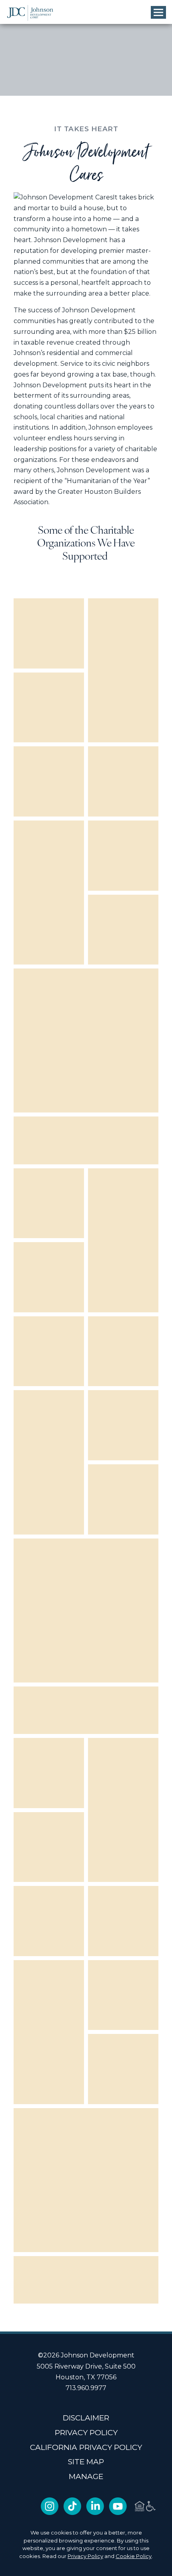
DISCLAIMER (86, 2418)
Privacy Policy (85, 2556)
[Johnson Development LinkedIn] (95, 2513)
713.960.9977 (86, 2388)
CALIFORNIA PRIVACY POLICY (86, 2447)
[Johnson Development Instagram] (50, 2513)
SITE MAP (86, 2462)
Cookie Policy (134, 2556)
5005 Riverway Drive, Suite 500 (86, 2366)
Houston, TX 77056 (86, 2377)
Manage (86, 2476)
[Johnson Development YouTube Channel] (118, 2513)
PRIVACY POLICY (86, 2433)
